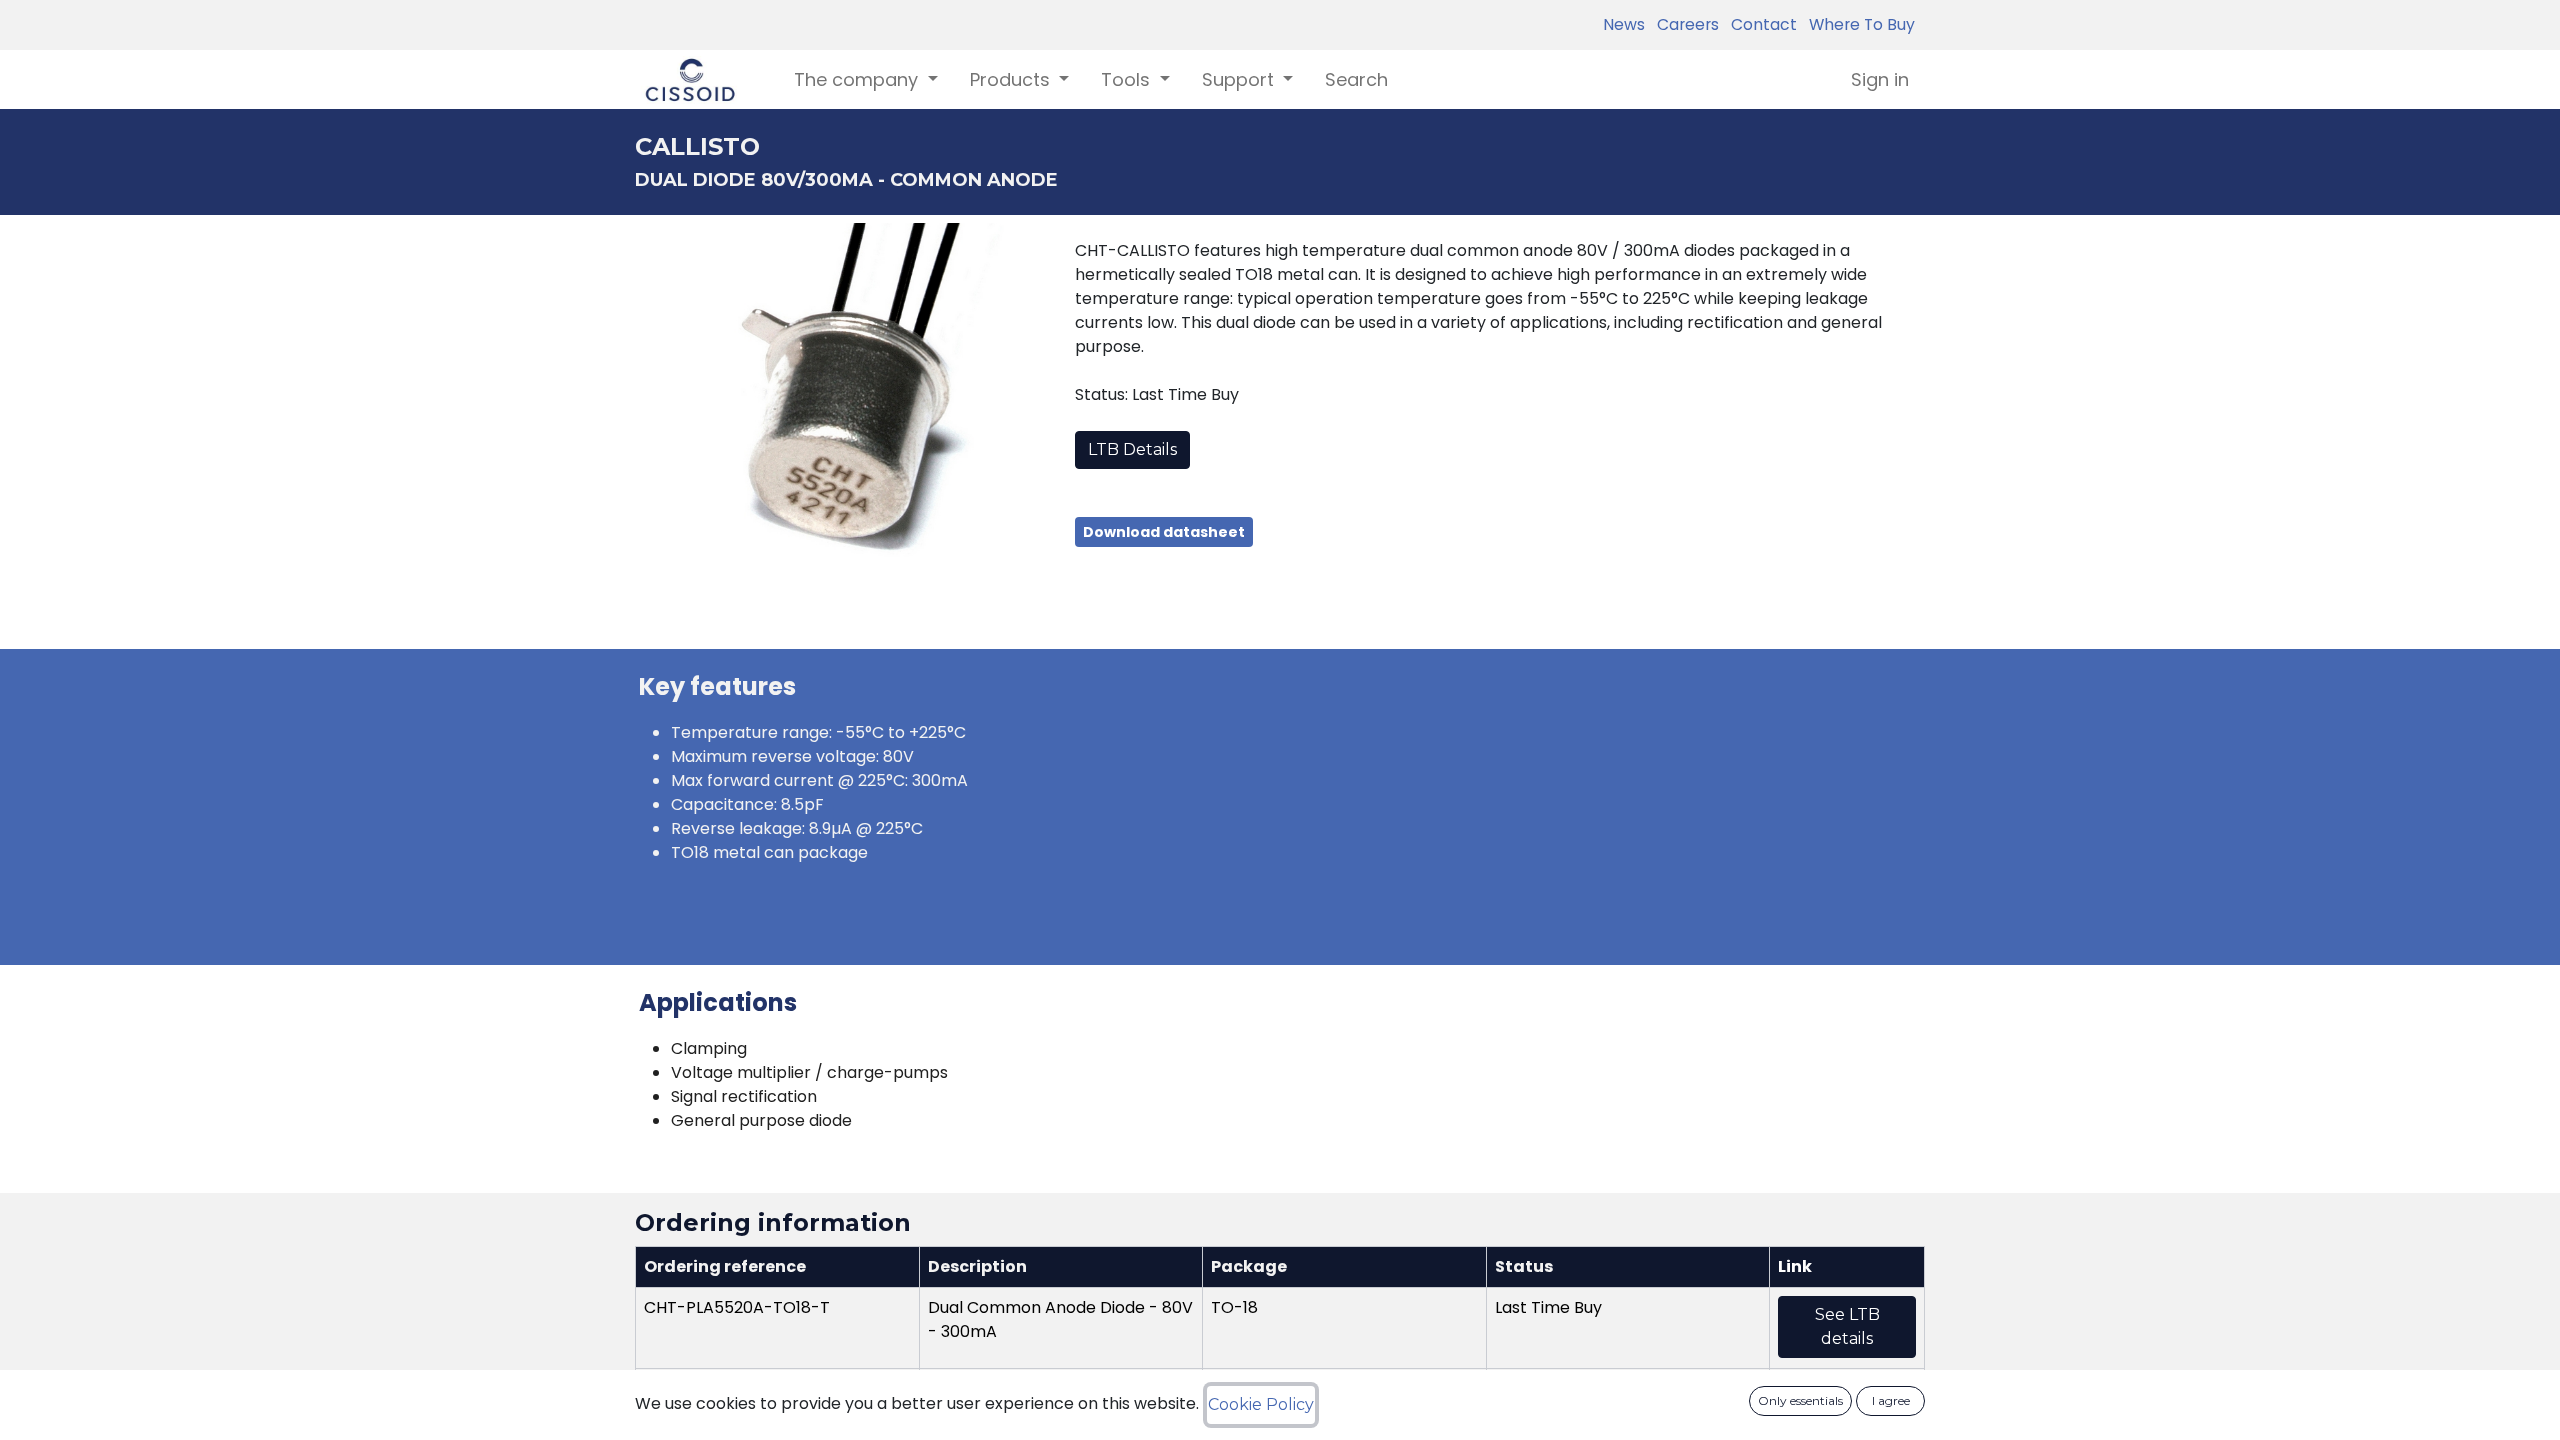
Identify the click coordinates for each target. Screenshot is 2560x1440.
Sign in (1880, 79)
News (1624, 24)
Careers (1684, 24)
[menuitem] (1356, 79)
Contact (1760, 24)
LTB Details (1132, 449)
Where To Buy (1858, 24)
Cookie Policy (1261, 1404)
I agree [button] (1891, 1400)
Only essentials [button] (1800, 1400)
